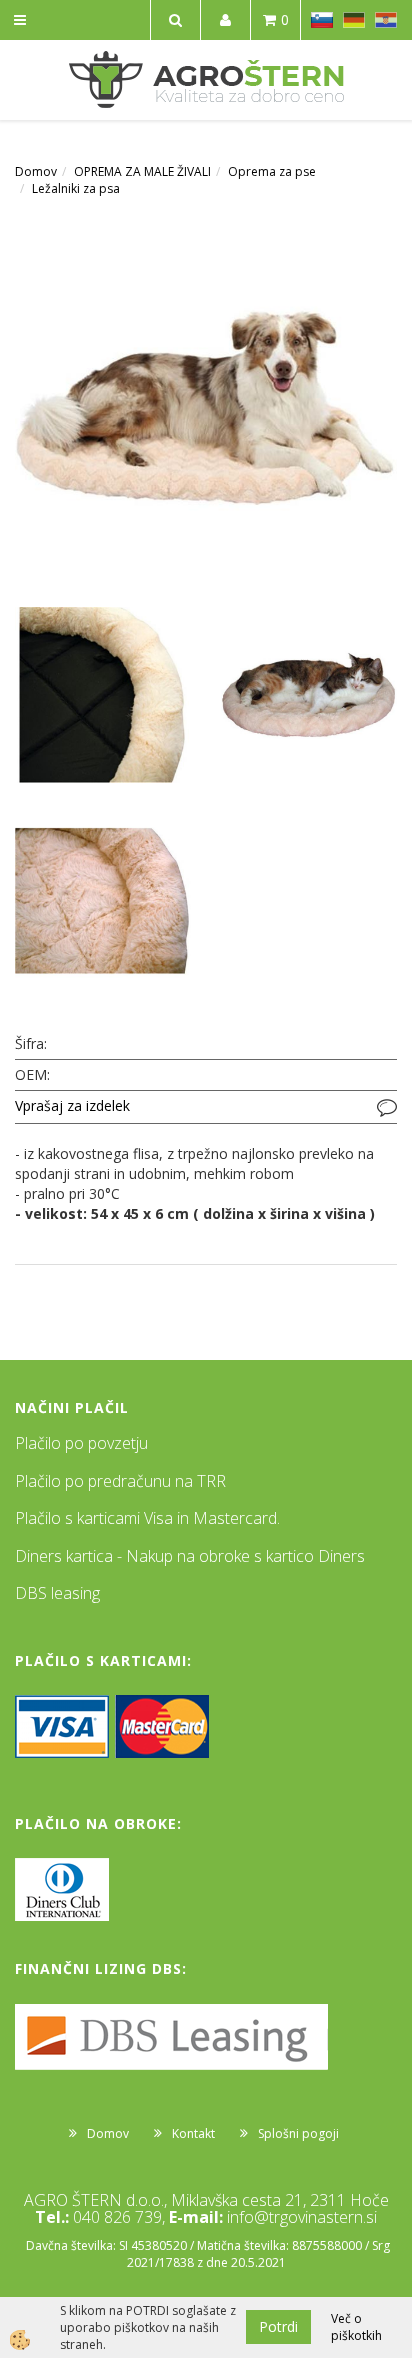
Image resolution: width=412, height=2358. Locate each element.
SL (322, 20)
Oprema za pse (272, 171)
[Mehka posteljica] (206, 404)
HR (386, 20)
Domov (36, 171)
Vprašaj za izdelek (72, 1105)
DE (354, 20)
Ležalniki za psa (76, 188)
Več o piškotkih (356, 2327)
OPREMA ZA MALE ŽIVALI (142, 171)
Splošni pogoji (298, 2133)
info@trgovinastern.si (302, 2217)
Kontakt (193, 2133)
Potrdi (278, 2326)
